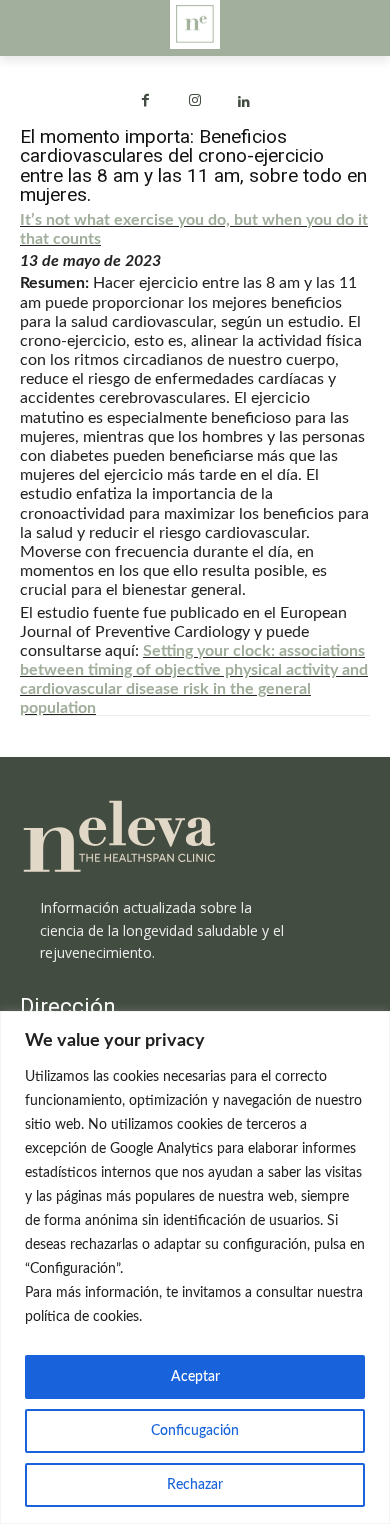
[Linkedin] (244, 102)
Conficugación (195, 1431)
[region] (195, 1267)
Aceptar (195, 1377)
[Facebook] (145, 102)
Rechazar (195, 1485)
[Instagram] (194, 102)
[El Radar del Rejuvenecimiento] (195, 837)
